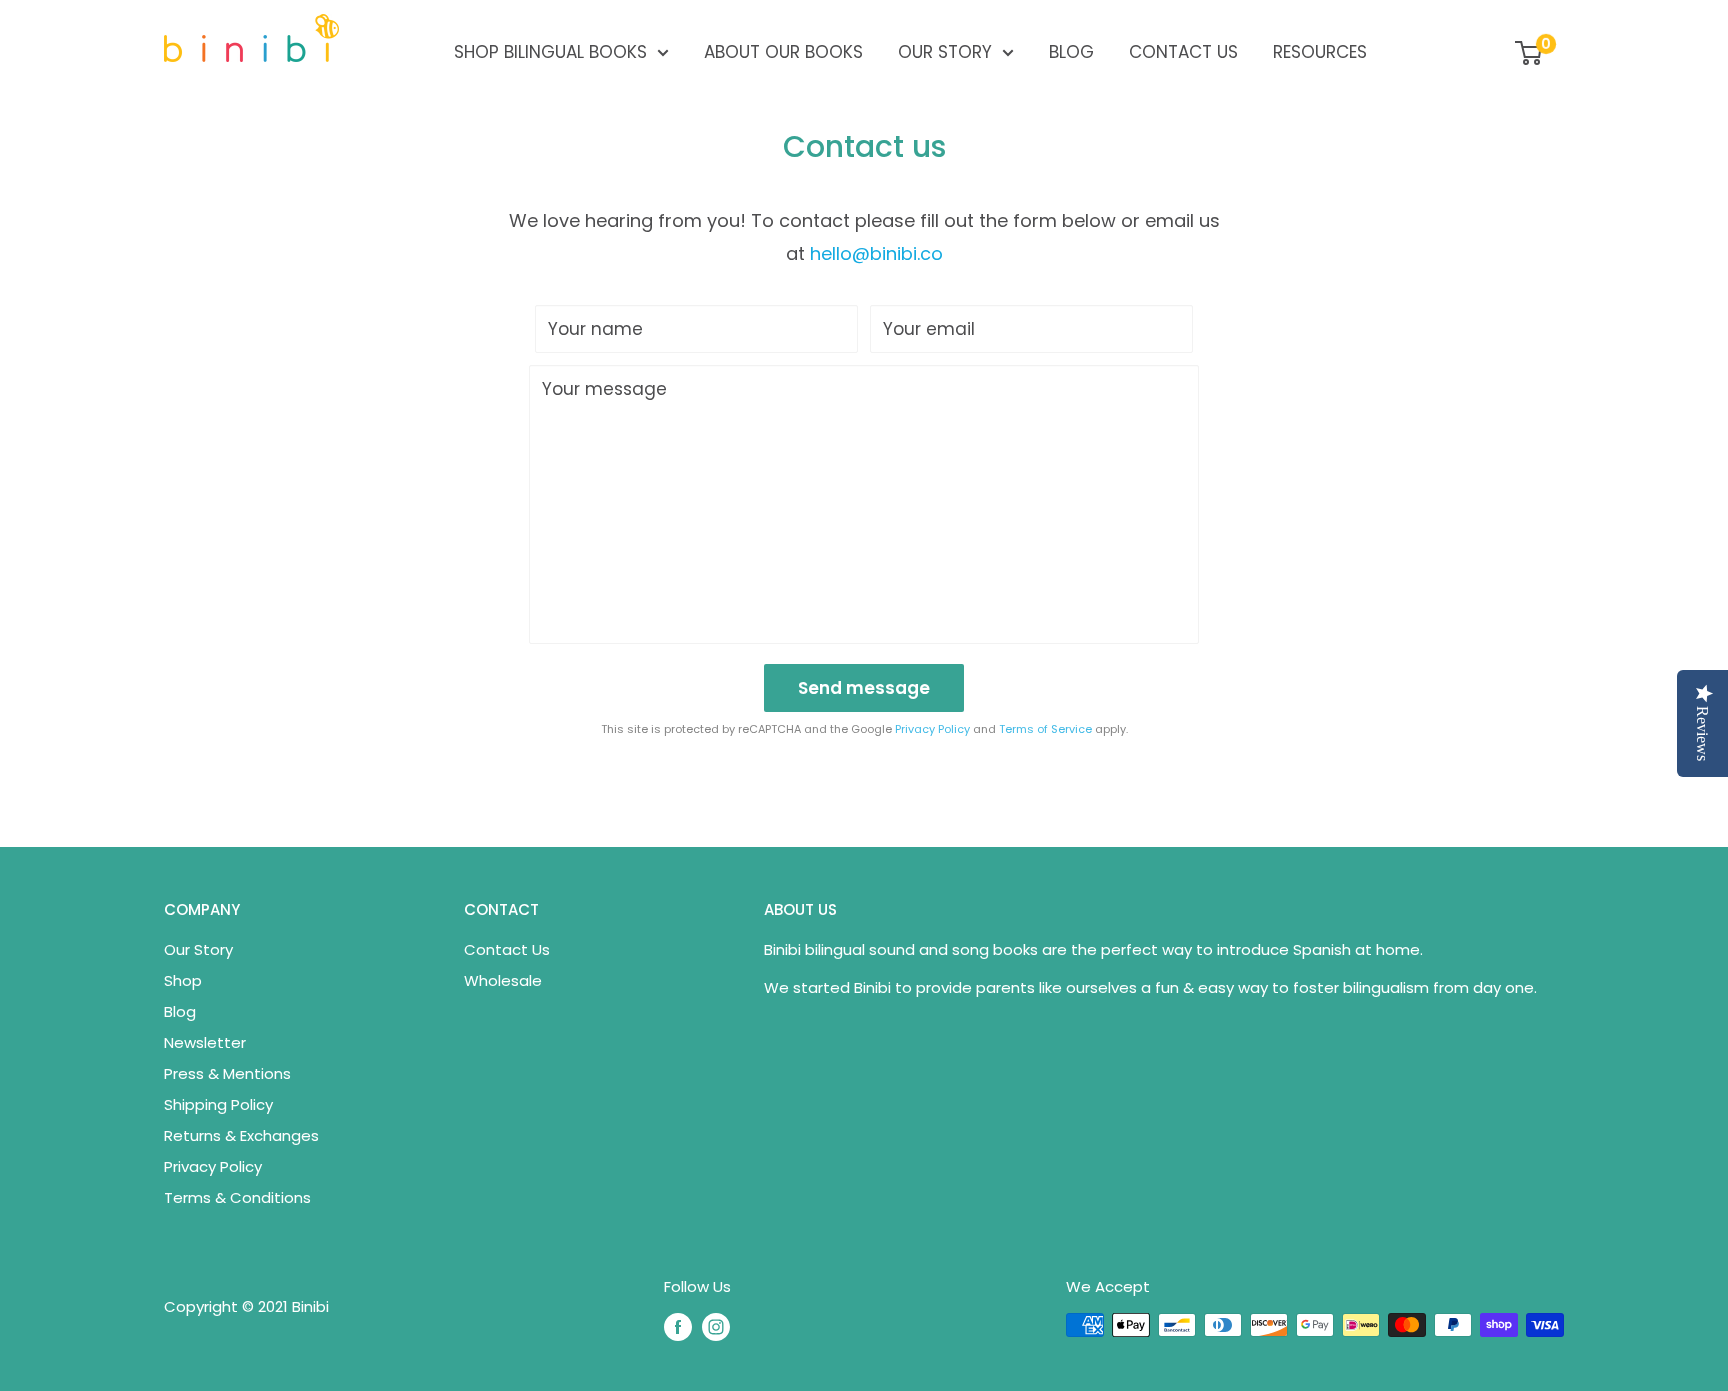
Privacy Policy (932, 729)
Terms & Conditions (237, 1197)
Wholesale (503, 980)
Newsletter (205, 1042)
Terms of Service (1045, 729)
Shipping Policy (218, 1104)
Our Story (945, 52)
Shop (183, 980)
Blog (1071, 52)
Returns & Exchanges (241, 1135)
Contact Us (1183, 52)
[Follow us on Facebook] (678, 1327)
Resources (1320, 52)
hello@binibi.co (876, 253)
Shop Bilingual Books (550, 52)
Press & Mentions (227, 1073)
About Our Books (783, 52)
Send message (864, 688)
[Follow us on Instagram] (716, 1327)
